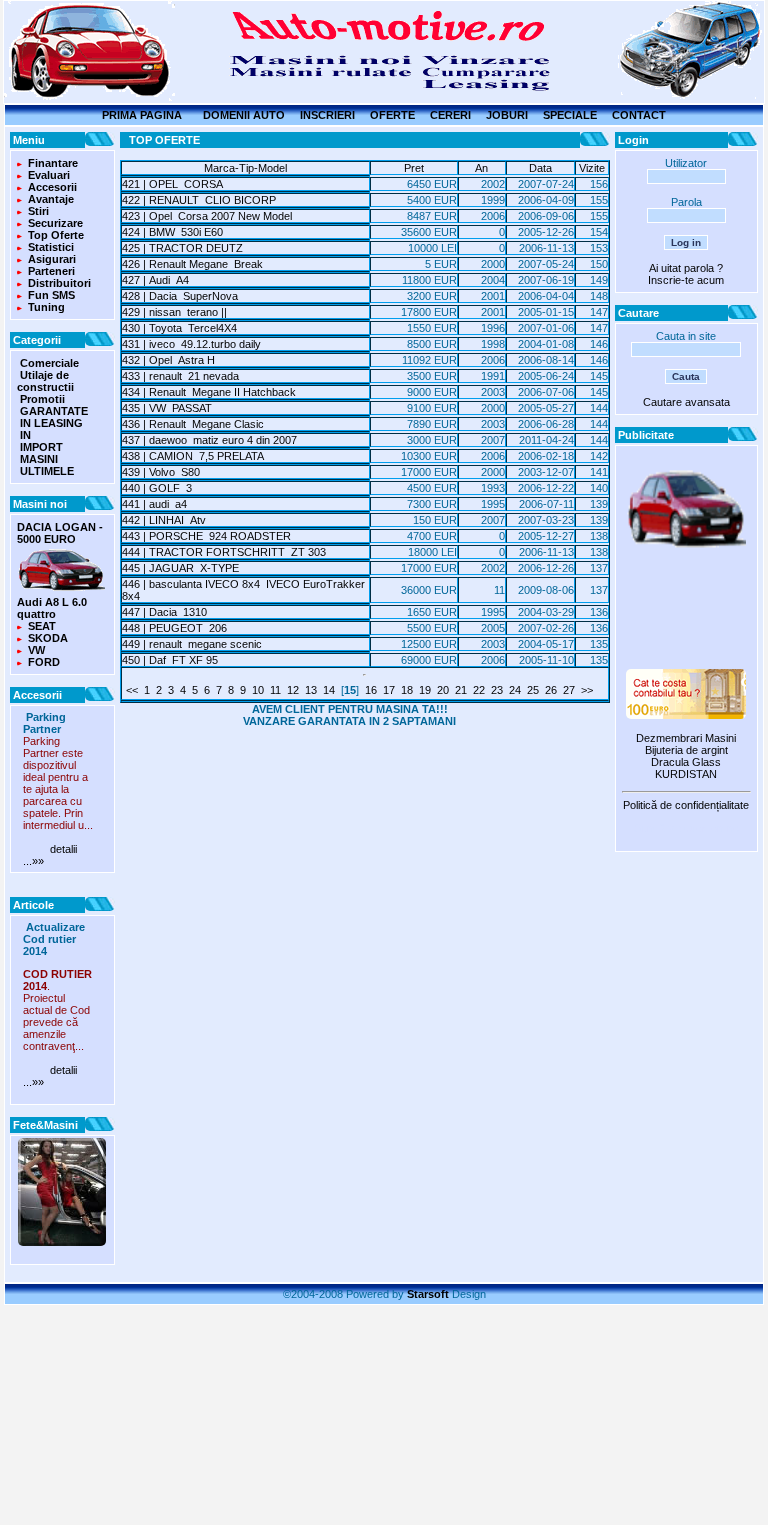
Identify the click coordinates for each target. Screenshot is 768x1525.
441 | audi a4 (154, 504)
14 (329, 690)
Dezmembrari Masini (686, 738)
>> (587, 690)
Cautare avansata (686, 402)
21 (461, 690)
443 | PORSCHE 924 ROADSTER (206, 536)
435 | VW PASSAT (167, 408)
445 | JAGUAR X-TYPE (180, 568)
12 (293, 690)
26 (551, 690)
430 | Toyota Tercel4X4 (179, 328)
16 (371, 690)
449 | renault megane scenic (192, 644)
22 (479, 690)
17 (389, 690)
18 (407, 690)
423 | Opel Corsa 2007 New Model (207, 216)
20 (443, 690)
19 (425, 690)
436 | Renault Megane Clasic (193, 424)
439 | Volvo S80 (161, 472)
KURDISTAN (686, 774)
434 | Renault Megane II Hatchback (209, 392)
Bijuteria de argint (686, 750)
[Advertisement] (686, 611)
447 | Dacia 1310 (164, 612)
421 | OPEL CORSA (172, 184)
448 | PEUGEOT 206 (174, 628)
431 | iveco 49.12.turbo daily (191, 344)
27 (569, 690)
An (481, 168)
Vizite (592, 168)
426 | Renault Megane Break (192, 264)
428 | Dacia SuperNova (180, 296)
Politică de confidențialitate (686, 805)
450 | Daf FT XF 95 (170, 660)
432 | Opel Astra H (168, 360)
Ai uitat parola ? (686, 268)
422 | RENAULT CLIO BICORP (199, 200)
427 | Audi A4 (155, 280)
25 (533, 690)
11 (275, 690)
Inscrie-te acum (686, 280)
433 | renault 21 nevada (180, 376)
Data (540, 168)
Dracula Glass (686, 762)
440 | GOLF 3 (157, 488)
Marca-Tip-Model (245, 168)
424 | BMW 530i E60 (172, 232)
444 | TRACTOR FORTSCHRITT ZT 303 (224, 552)
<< (132, 690)
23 (497, 690)
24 (515, 690)
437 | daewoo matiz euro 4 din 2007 (209, 440)
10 (258, 690)
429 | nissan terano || (174, 312)
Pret (414, 168)
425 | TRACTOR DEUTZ (185, 248)
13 (311, 690)
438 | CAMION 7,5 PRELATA (193, 456)
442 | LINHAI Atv (164, 520)
